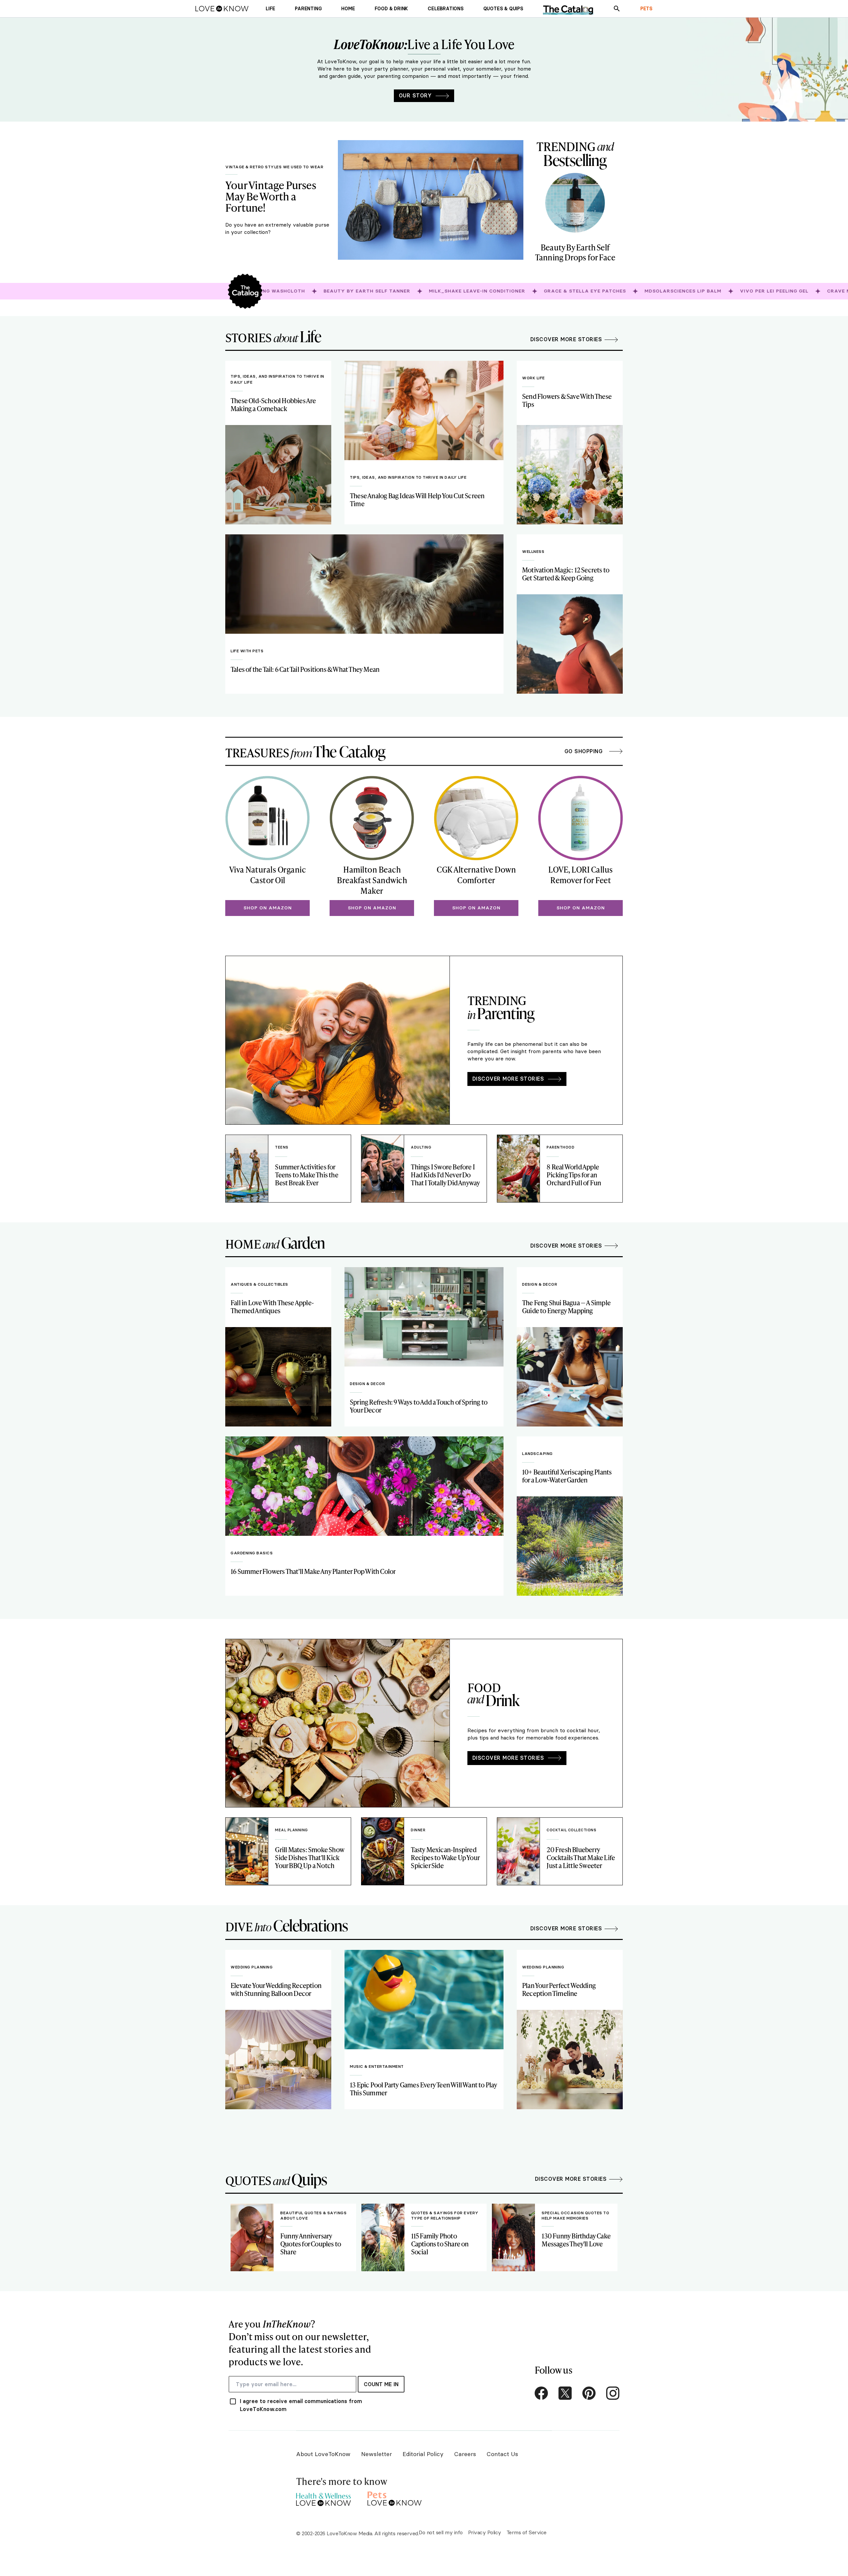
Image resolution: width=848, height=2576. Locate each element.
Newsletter (376, 2454)
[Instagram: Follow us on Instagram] (613, 2393)
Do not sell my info (441, 2532)
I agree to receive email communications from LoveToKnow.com (301, 2405)
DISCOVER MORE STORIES (508, 1079)
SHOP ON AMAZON (268, 908)
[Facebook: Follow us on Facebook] (541, 2393)
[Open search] (617, 9)
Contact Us (502, 2454)
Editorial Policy (423, 2454)
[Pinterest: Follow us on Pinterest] (589, 2393)
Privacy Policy (485, 2532)
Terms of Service (527, 2532)
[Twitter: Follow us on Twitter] (565, 2393)
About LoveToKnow (323, 2454)
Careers (465, 2454)
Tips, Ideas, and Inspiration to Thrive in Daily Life (277, 379)
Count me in (381, 2384)
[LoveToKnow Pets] (395, 2498)
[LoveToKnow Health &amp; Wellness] (323, 2498)
